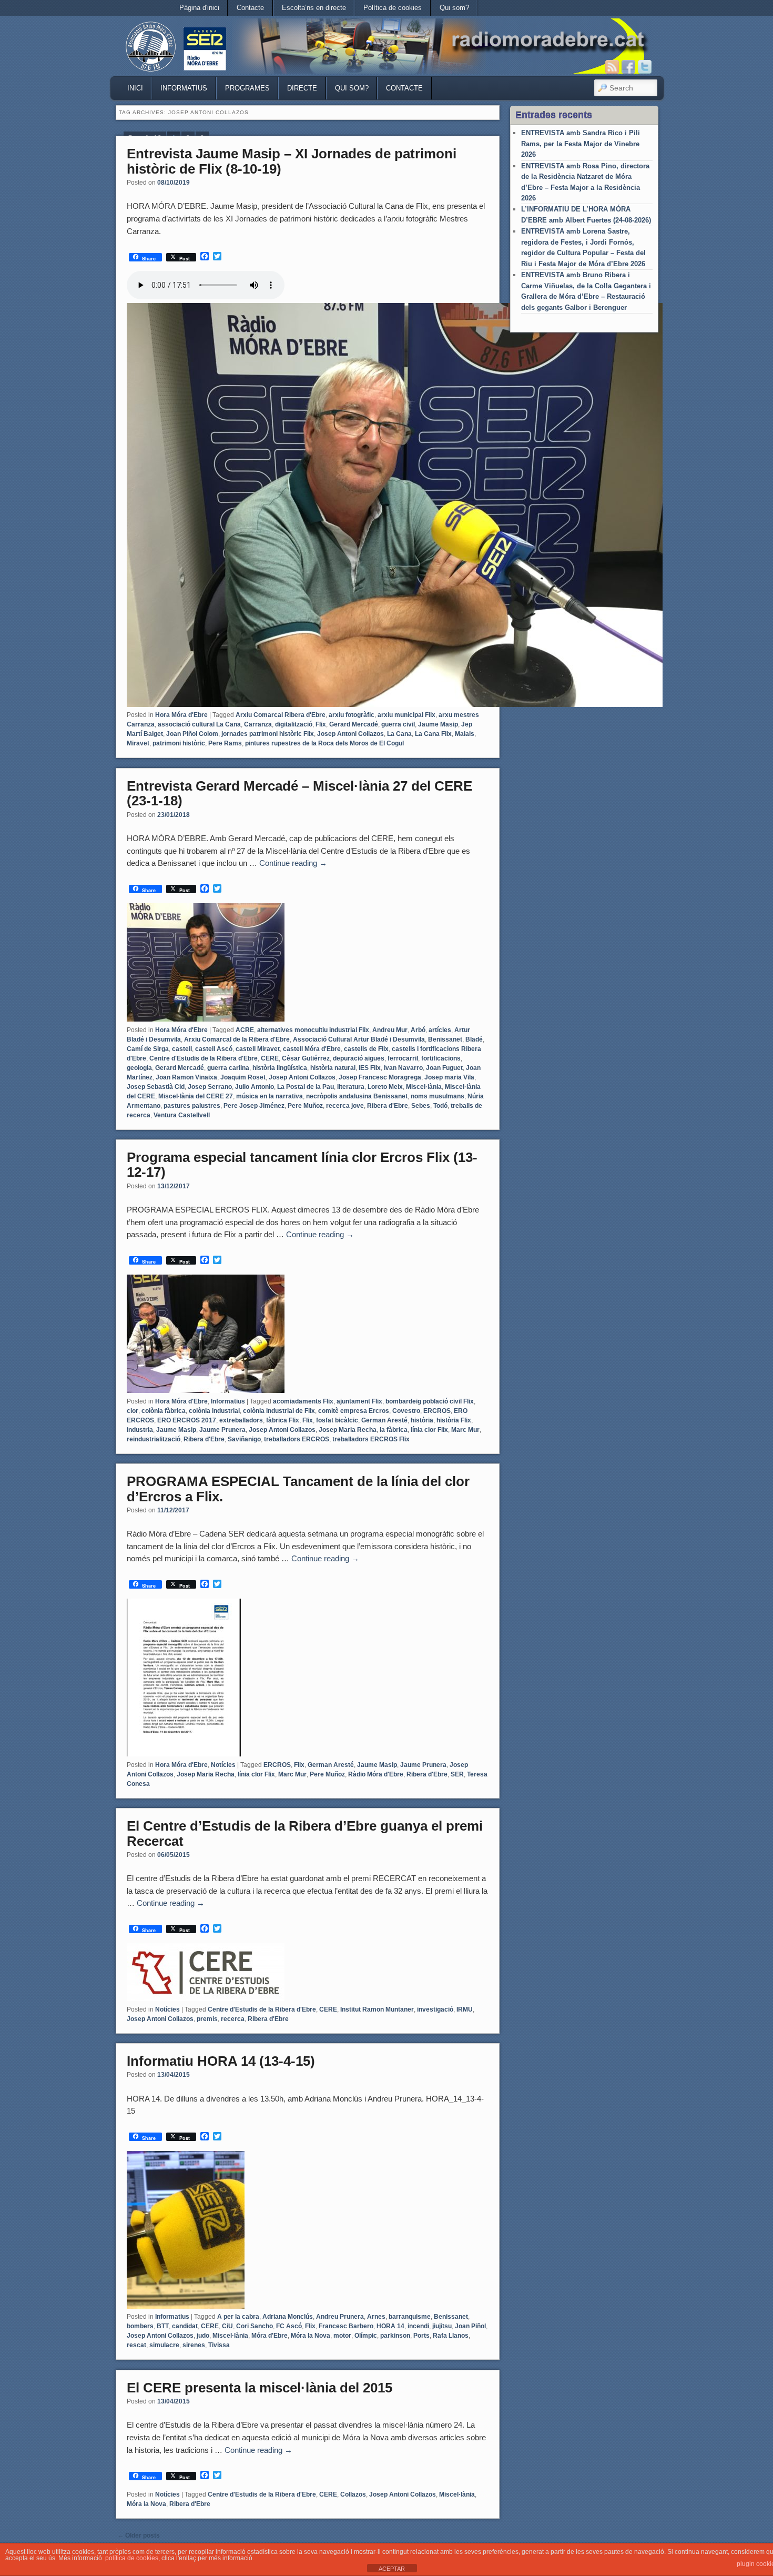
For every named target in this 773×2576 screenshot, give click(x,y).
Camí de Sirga (148, 1049)
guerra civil (398, 724)
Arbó (418, 1030)
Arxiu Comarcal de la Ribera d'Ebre (237, 1039)
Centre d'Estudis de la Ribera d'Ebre (204, 1058)
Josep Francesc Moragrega (380, 1077)
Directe (302, 88)
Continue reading (293, 863)
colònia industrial (214, 1411)
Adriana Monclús (288, 2317)
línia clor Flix (429, 1430)
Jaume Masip (438, 724)
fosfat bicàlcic (337, 1420)
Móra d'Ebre (269, 2336)
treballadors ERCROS (297, 1439)
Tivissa (219, 2345)
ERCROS (437, 1411)
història (422, 1420)
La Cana (399, 734)
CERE (270, 1058)
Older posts (139, 2535)
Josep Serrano (210, 1087)
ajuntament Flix (359, 1401)
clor (133, 1411)
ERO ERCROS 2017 (187, 1420)
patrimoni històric (179, 743)
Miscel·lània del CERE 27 (196, 1096)
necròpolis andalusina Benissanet (357, 1096)
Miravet (138, 743)
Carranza (258, 724)
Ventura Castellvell (182, 1115)
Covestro (406, 1411)
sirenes (194, 2345)
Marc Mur (465, 1430)
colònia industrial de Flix (279, 1411)
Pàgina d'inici (199, 8)
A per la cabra (238, 2317)
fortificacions (441, 1058)
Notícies (223, 1765)
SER (457, 1774)
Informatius (184, 88)
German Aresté (384, 1420)
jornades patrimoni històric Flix (268, 734)
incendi (418, 2326)
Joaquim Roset (243, 1077)
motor (342, 2336)
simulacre (164, 2345)
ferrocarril (403, 1058)
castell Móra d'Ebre (312, 1049)
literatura (351, 1087)
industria (140, 1430)
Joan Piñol (470, 2326)
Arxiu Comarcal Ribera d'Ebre (281, 715)
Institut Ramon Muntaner (377, 2009)
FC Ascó (289, 2326)
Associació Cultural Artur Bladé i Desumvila (359, 1039)
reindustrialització (154, 1439)
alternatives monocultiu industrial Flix (313, 1030)
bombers (140, 2326)
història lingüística (280, 1068)
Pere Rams (225, 743)
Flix (321, 724)
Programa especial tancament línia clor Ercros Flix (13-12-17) (302, 1165)
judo (203, 2336)
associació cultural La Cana (199, 724)
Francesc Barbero (346, 2326)
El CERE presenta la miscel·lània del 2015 (260, 2388)
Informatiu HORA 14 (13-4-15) (221, 2061)
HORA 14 (390, 2326)
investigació (435, 2009)
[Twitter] (645, 67)
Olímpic (366, 2336)
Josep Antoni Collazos (350, 734)
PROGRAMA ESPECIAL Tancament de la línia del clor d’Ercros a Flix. (298, 1489)
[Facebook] (628, 67)
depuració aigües (359, 1058)
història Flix (454, 1420)
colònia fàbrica (164, 1411)
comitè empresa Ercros (354, 1411)
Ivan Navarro (403, 1068)
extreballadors (241, 1420)
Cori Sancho (255, 2326)
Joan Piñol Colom (192, 734)
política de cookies (132, 2558)
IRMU (465, 2009)
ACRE (245, 1030)
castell (182, 1049)
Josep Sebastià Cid (156, 1087)
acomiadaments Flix (303, 1401)
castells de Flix (366, 1049)
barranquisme (410, 2317)
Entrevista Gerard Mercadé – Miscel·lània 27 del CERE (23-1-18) (299, 794)
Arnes (376, 2317)
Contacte (250, 8)
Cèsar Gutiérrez (306, 1058)
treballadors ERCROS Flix (371, 1439)
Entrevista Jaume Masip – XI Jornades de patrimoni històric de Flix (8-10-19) (292, 161)
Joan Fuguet (444, 1068)
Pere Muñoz (305, 1106)
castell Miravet (258, 1049)
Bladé (474, 1039)
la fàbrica (394, 1430)
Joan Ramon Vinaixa (186, 1077)
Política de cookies (393, 8)
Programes (247, 88)
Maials (465, 734)
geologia (139, 1068)
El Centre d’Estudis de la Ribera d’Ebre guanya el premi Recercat (305, 1833)
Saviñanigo (244, 1439)
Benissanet (445, 1039)
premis (207, 2019)
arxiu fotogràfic (352, 715)
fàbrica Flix (283, 1420)
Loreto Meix (385, 1087)
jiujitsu (442, 2326)
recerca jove (345, 1106)
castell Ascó (214, 1049)
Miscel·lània (424, 1087)
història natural (333, 1068)
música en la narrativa (269, 1096)
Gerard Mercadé (354, 724)
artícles (440, 1030)
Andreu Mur (390, 1030)
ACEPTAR (392, 2569)
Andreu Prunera (340, 2317)
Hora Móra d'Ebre (181, 715)
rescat (136, 2345)
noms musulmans (438, 1096)
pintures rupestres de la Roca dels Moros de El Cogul (324, 743)
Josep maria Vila (449, 1077)
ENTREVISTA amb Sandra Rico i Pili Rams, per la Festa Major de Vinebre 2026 (581, 144)
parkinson (395, 2336)
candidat (185, 2326)
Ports (421, 2336)
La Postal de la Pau (306, 1087)
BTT (163, 2326)
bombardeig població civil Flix (430, 1401)
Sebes (421, 1106)
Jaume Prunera (222, 1430)
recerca (233, 2019)
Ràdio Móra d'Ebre (376, 1774)
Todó (440, 1106)
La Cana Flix (433, 734)
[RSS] (612, 67)
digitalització (294, 724)
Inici (135, 88)
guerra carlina (228, 1068)
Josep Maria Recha (348, 1430)
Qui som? (454, 8)
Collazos (353, 2494)
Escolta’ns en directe (314, 8)
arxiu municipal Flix (406, 715)
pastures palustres (192, 1106)
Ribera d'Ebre (388, 1106)
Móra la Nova (311, 2336)
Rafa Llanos (451, 2336)
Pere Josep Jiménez (254, 1106)
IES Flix (370, 1068)
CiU (227, 2326)
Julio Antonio (255, 1087)
